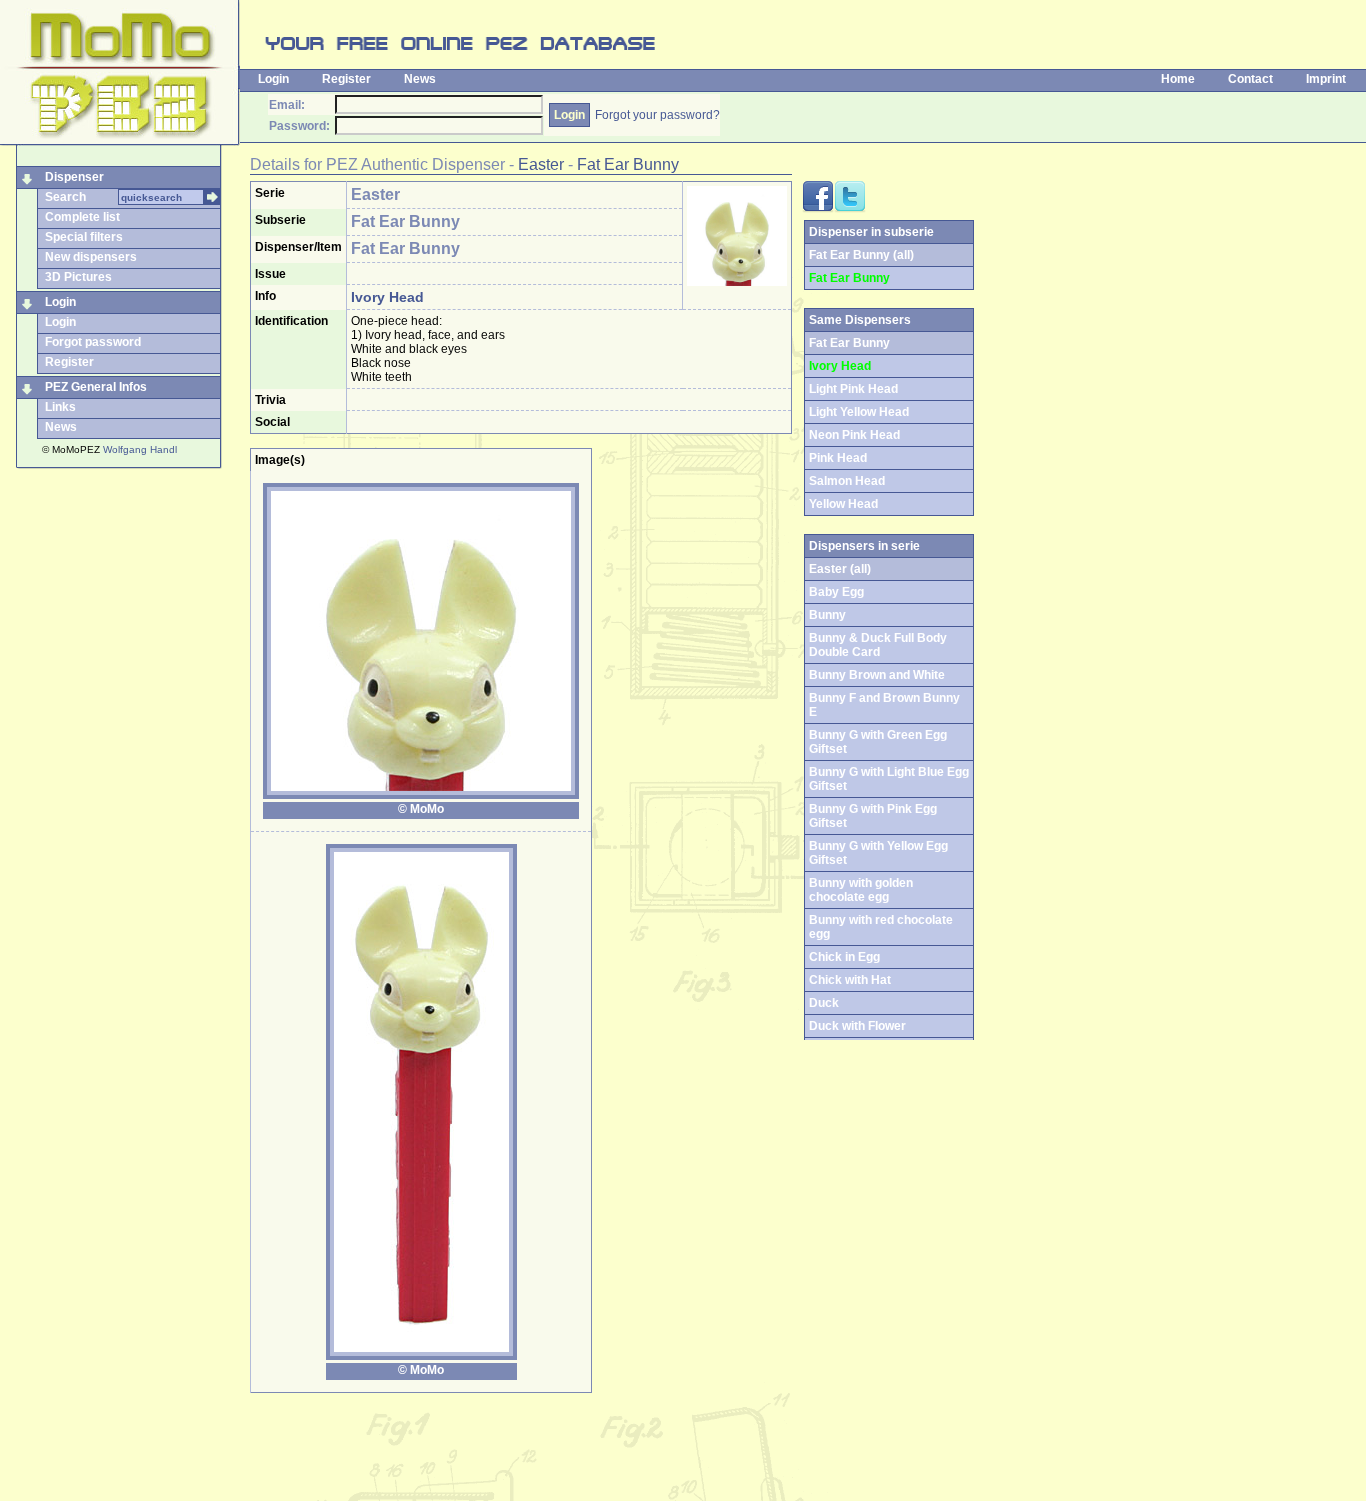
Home (1178, 79)
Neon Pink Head (854, 435)
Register (346, 79)
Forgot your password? (657, 115)
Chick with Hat (850, 980)
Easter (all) (840, 569)
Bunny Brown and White (877, 675)
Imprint (1326, 79)
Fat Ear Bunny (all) (861, 255)
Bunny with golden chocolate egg (861, 890)
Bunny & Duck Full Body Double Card (878, 645)
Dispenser (74, 177)
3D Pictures (78, 277)
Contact (1250, 79)
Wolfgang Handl (140, 449)
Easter (541, 164)
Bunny (827, 615)
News (420, 79)
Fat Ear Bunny (628, 164)
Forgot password (93, 342)
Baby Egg (836, 592)
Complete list (82, 217)
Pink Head (838, 458)
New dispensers (91, 257)
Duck (824, 1003)
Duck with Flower (857, 1026)
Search (65, 197)
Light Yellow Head (859, 412)
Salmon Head (847, 481)
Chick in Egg (844, 957)
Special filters (84, 237)
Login (273, 79)
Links (60, 407)
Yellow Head (843, 504)
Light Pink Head (853, 389)
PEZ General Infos (96, 387)
